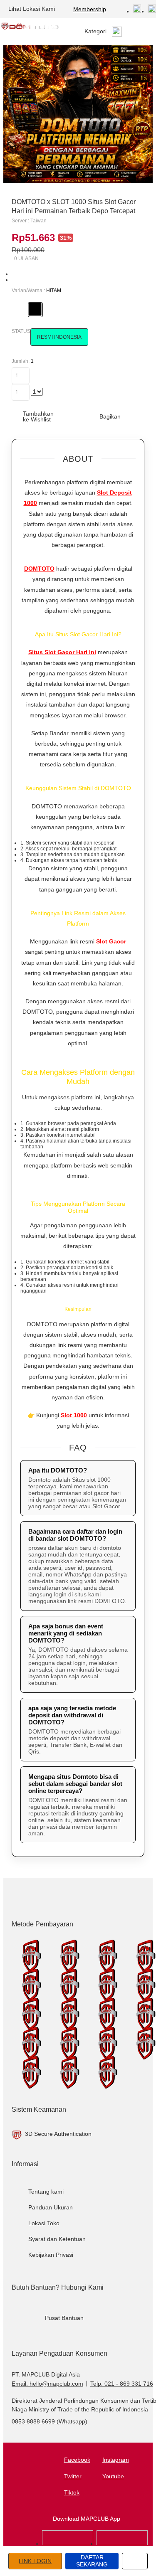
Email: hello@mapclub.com (47, 2384)
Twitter (73, 2476)
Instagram (116, 2460)
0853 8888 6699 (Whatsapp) (50, 2421)
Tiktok (72, 2492)
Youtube (113, 2476)
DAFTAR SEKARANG (92, 2561)
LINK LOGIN (35, 2561)
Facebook (77, 2460)
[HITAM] (35, 309)
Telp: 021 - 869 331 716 (122, 2384)
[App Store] (68, 2544)
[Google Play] (122, 2544)
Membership (90, 9)
